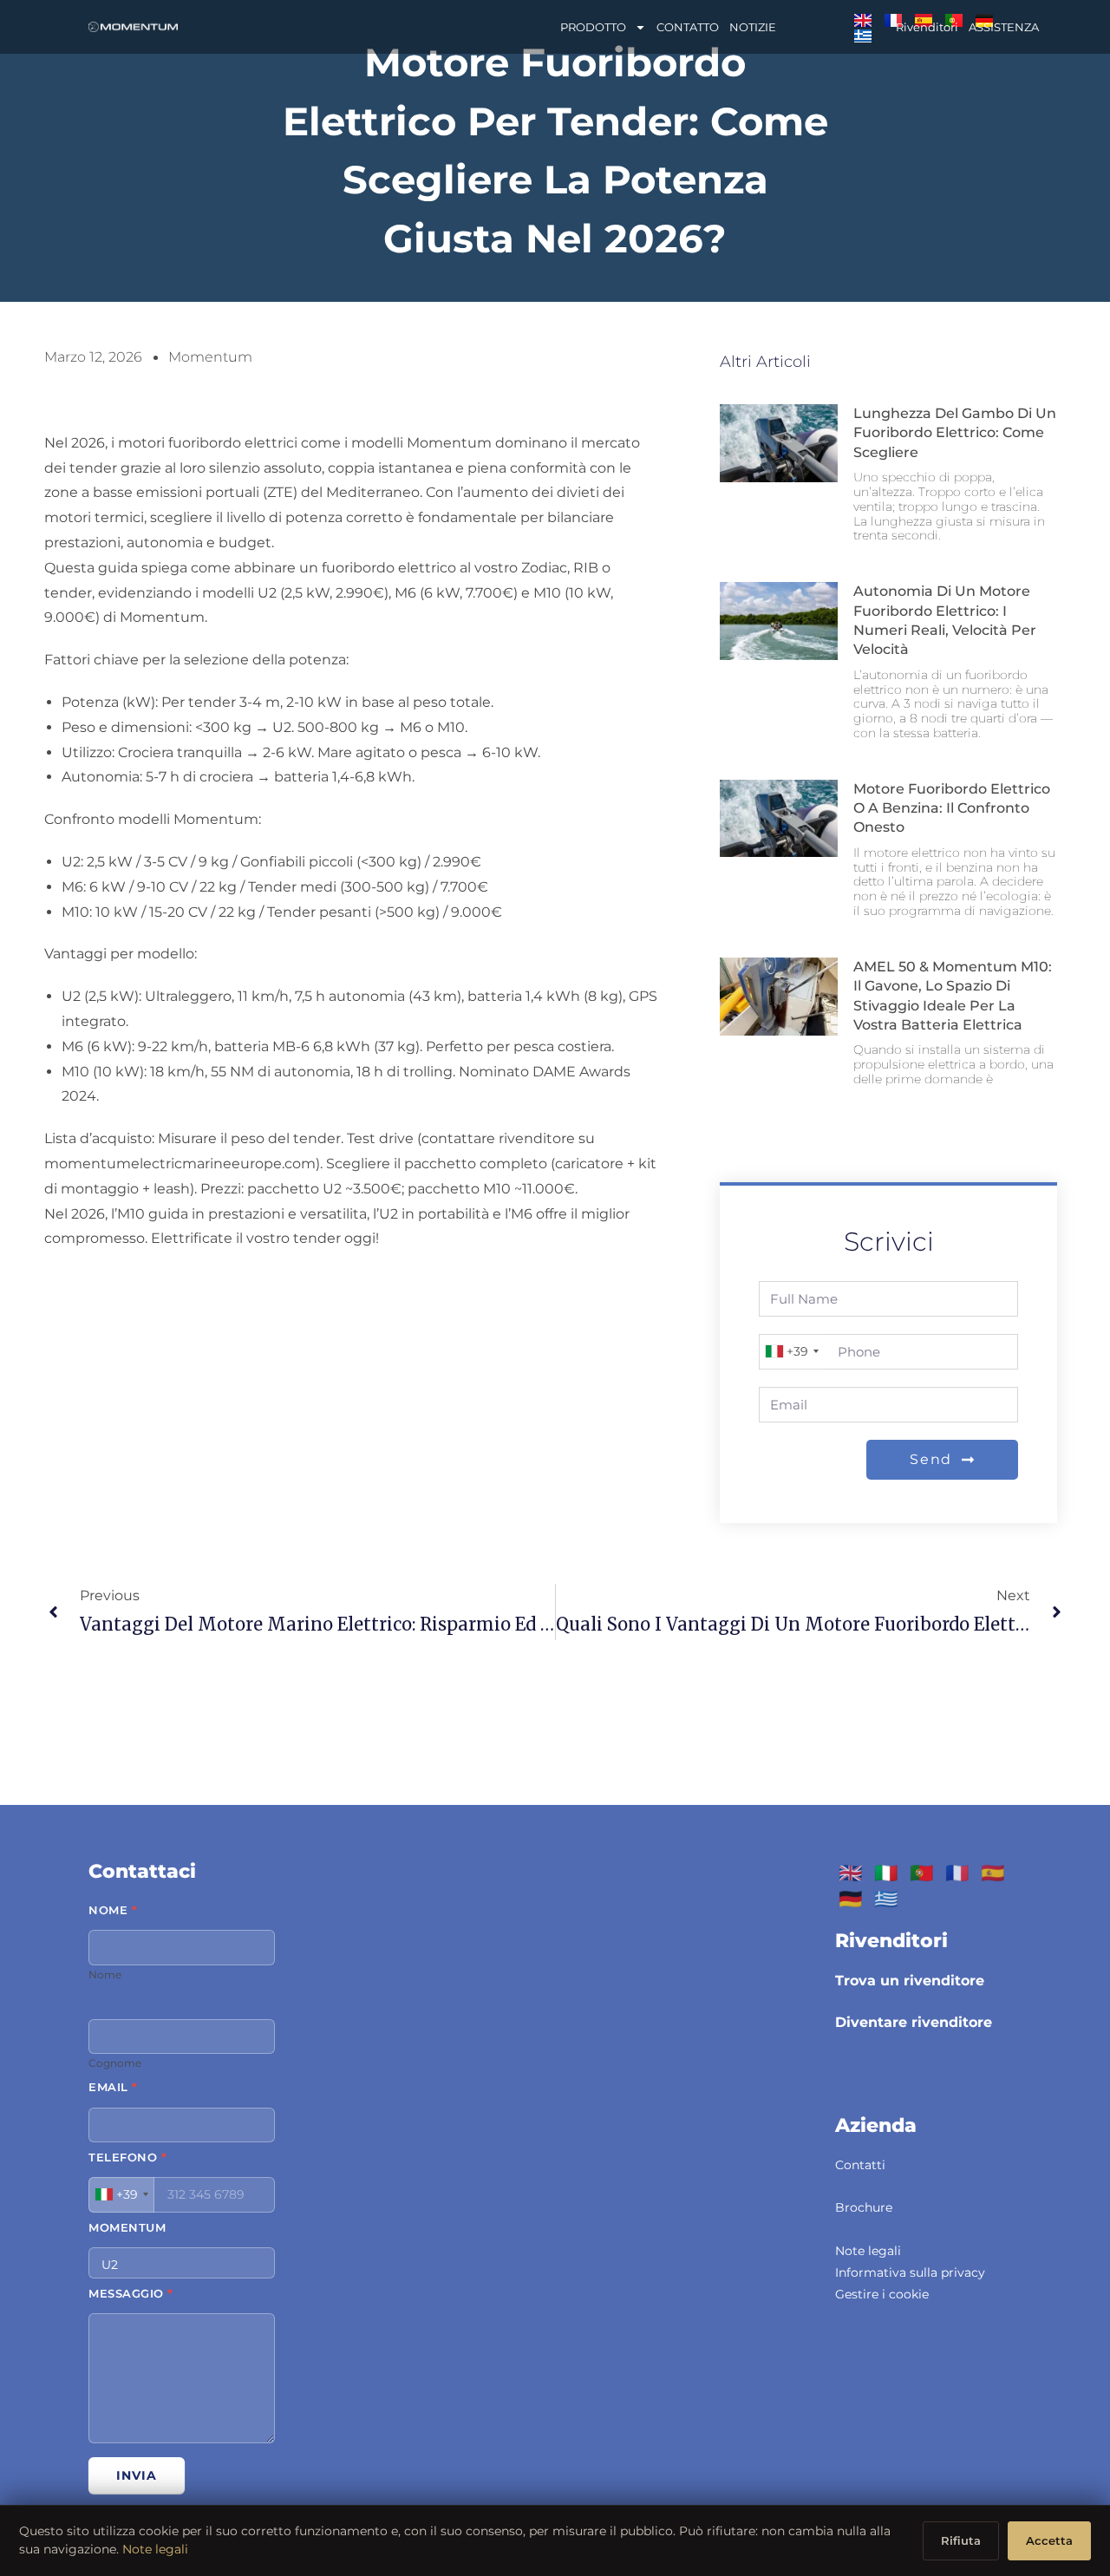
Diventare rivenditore (914, 2022)
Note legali (868, 2251)
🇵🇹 (921, 1873)
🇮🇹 (886, 1873)
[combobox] (791, 1352)
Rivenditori (927, 27)
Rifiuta (961, 2540)
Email (113, 2087)
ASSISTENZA (1004, 27)
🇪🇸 (992, 1873)
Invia (137, 2475)
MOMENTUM (127, 2227)
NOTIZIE (753, 27)
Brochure (864, 2207)
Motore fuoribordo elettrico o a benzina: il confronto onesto (952, 808)
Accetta (1049, 2540)
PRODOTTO (593, 27)
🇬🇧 (850, 1873)
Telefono (127, 2157)
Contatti (860, 2165)
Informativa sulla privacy (910, 2272)
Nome (113, 1910)
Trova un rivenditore (910, 1981)
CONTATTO (688, 27)
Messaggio (131, 2293)
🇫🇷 (957, 1873)
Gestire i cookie (882, 2294)
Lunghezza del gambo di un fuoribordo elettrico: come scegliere (955, 433)
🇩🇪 (850, 1899)
